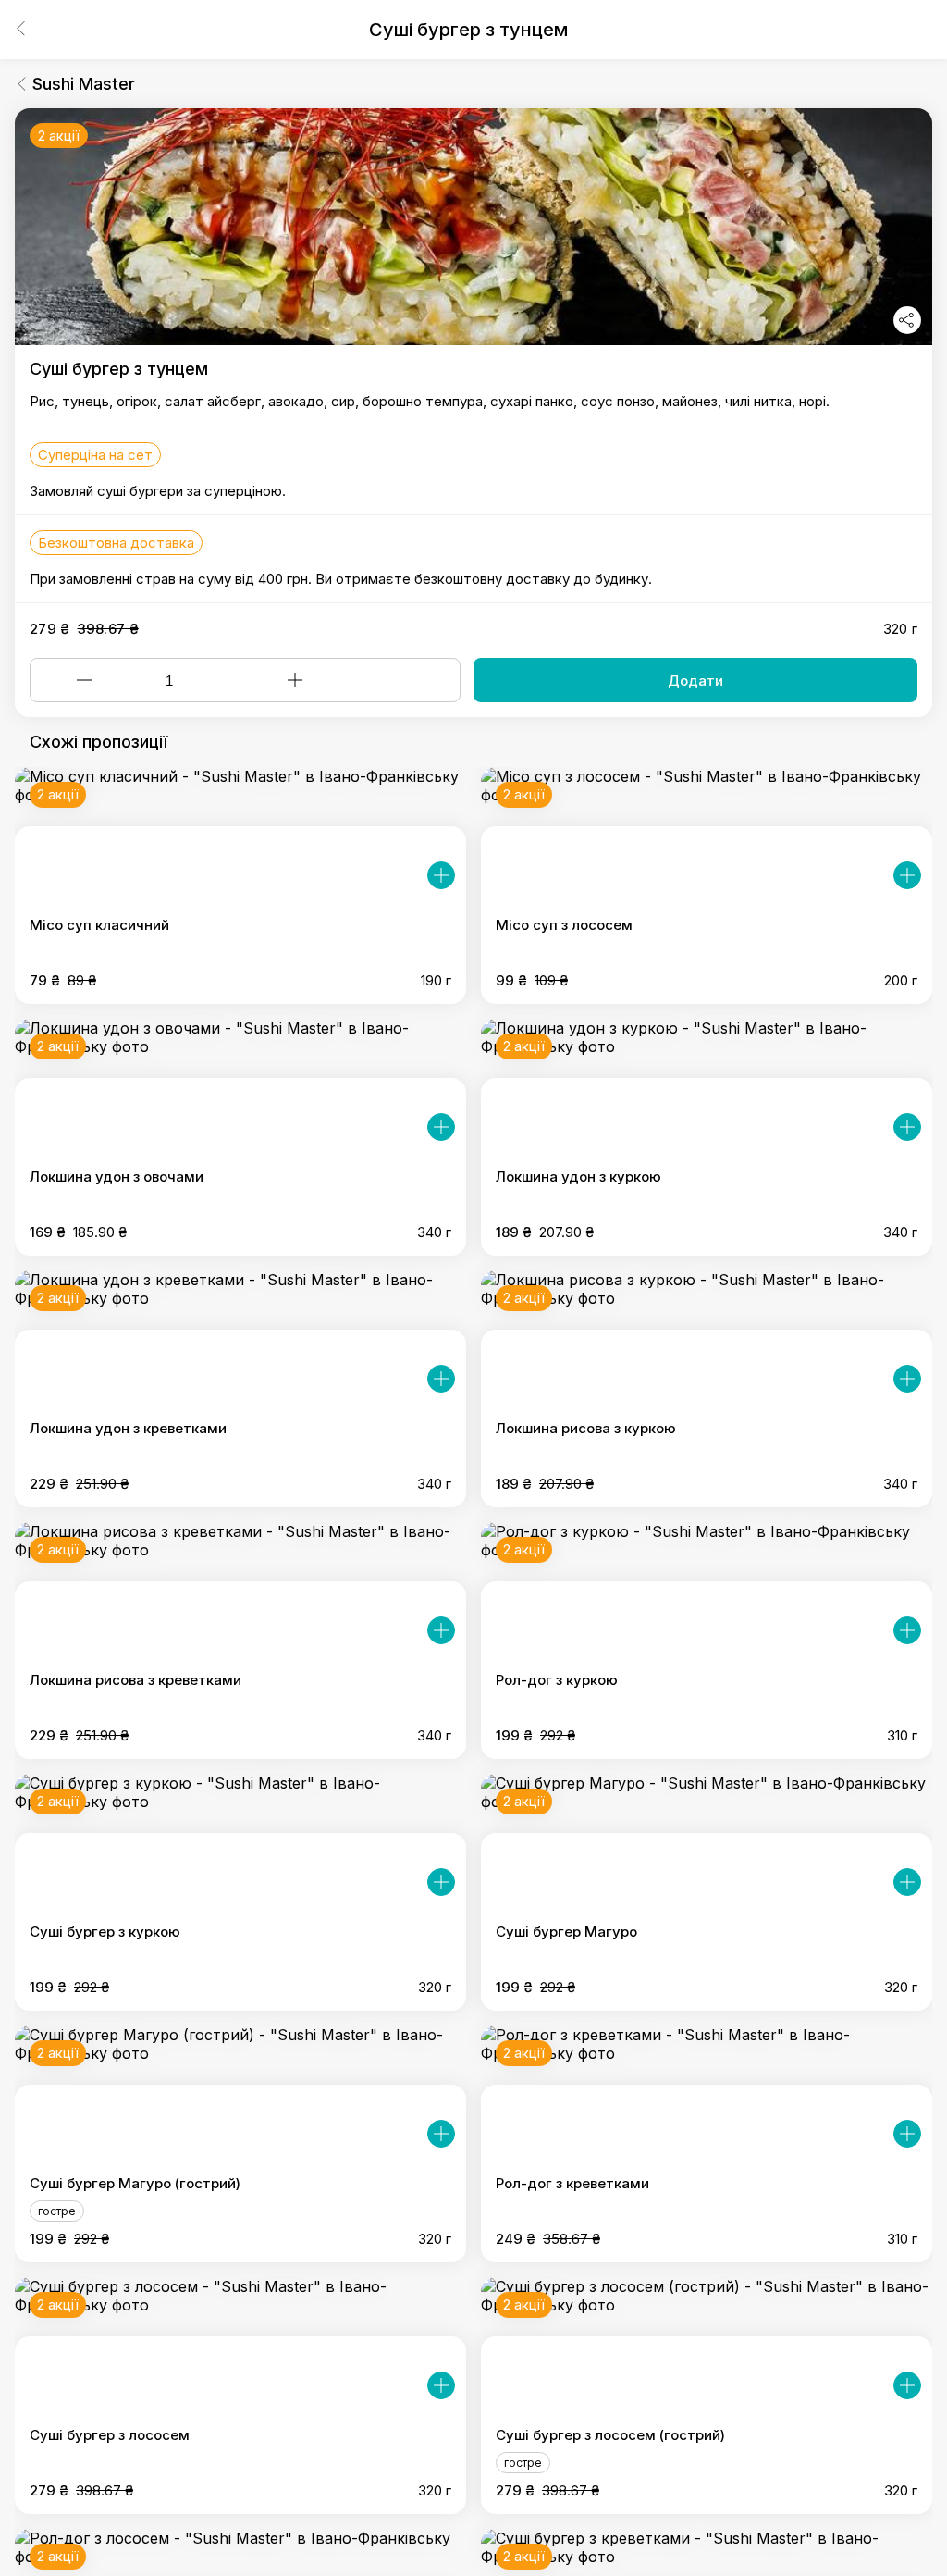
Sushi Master (84, 84)
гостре (57, 2211)
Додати (695, 681)
